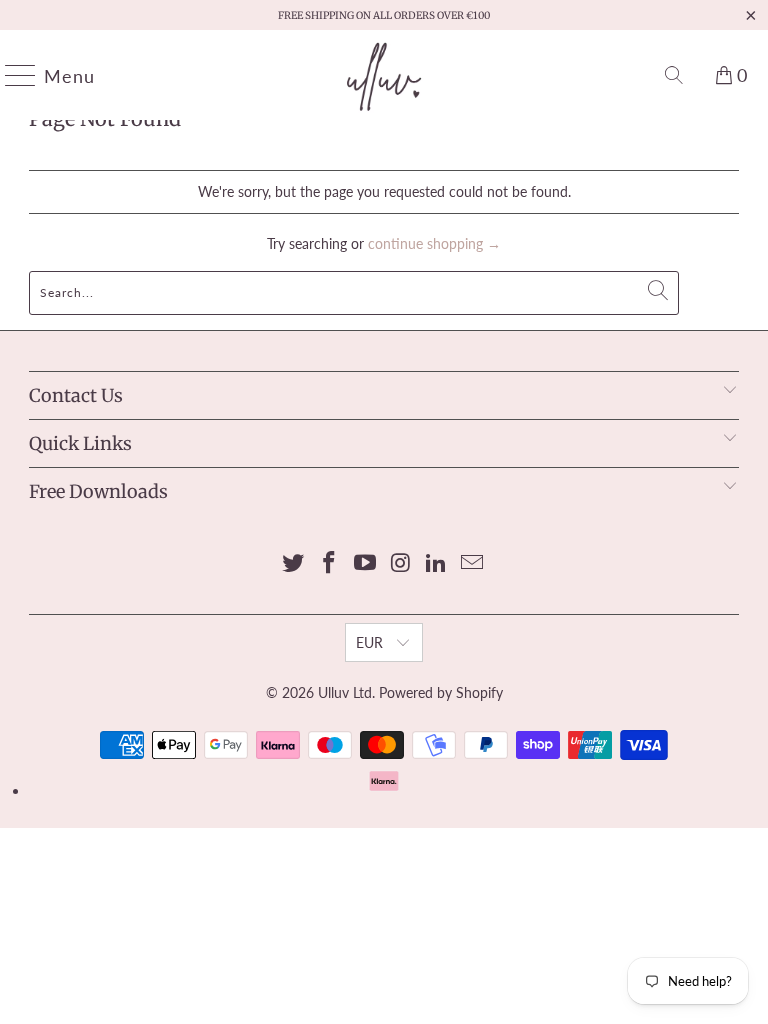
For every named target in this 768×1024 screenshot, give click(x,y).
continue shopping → (434, 243)
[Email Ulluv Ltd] (472, 563)
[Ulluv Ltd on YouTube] (365, 563)
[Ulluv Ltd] (384, 75)
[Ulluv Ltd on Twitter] (294, 563)
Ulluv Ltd (345, 692)
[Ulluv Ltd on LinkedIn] (437, 563)
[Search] (674, 75)
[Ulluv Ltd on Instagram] (401, 563)
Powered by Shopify (441, 692)
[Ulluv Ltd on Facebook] (330, 563)
